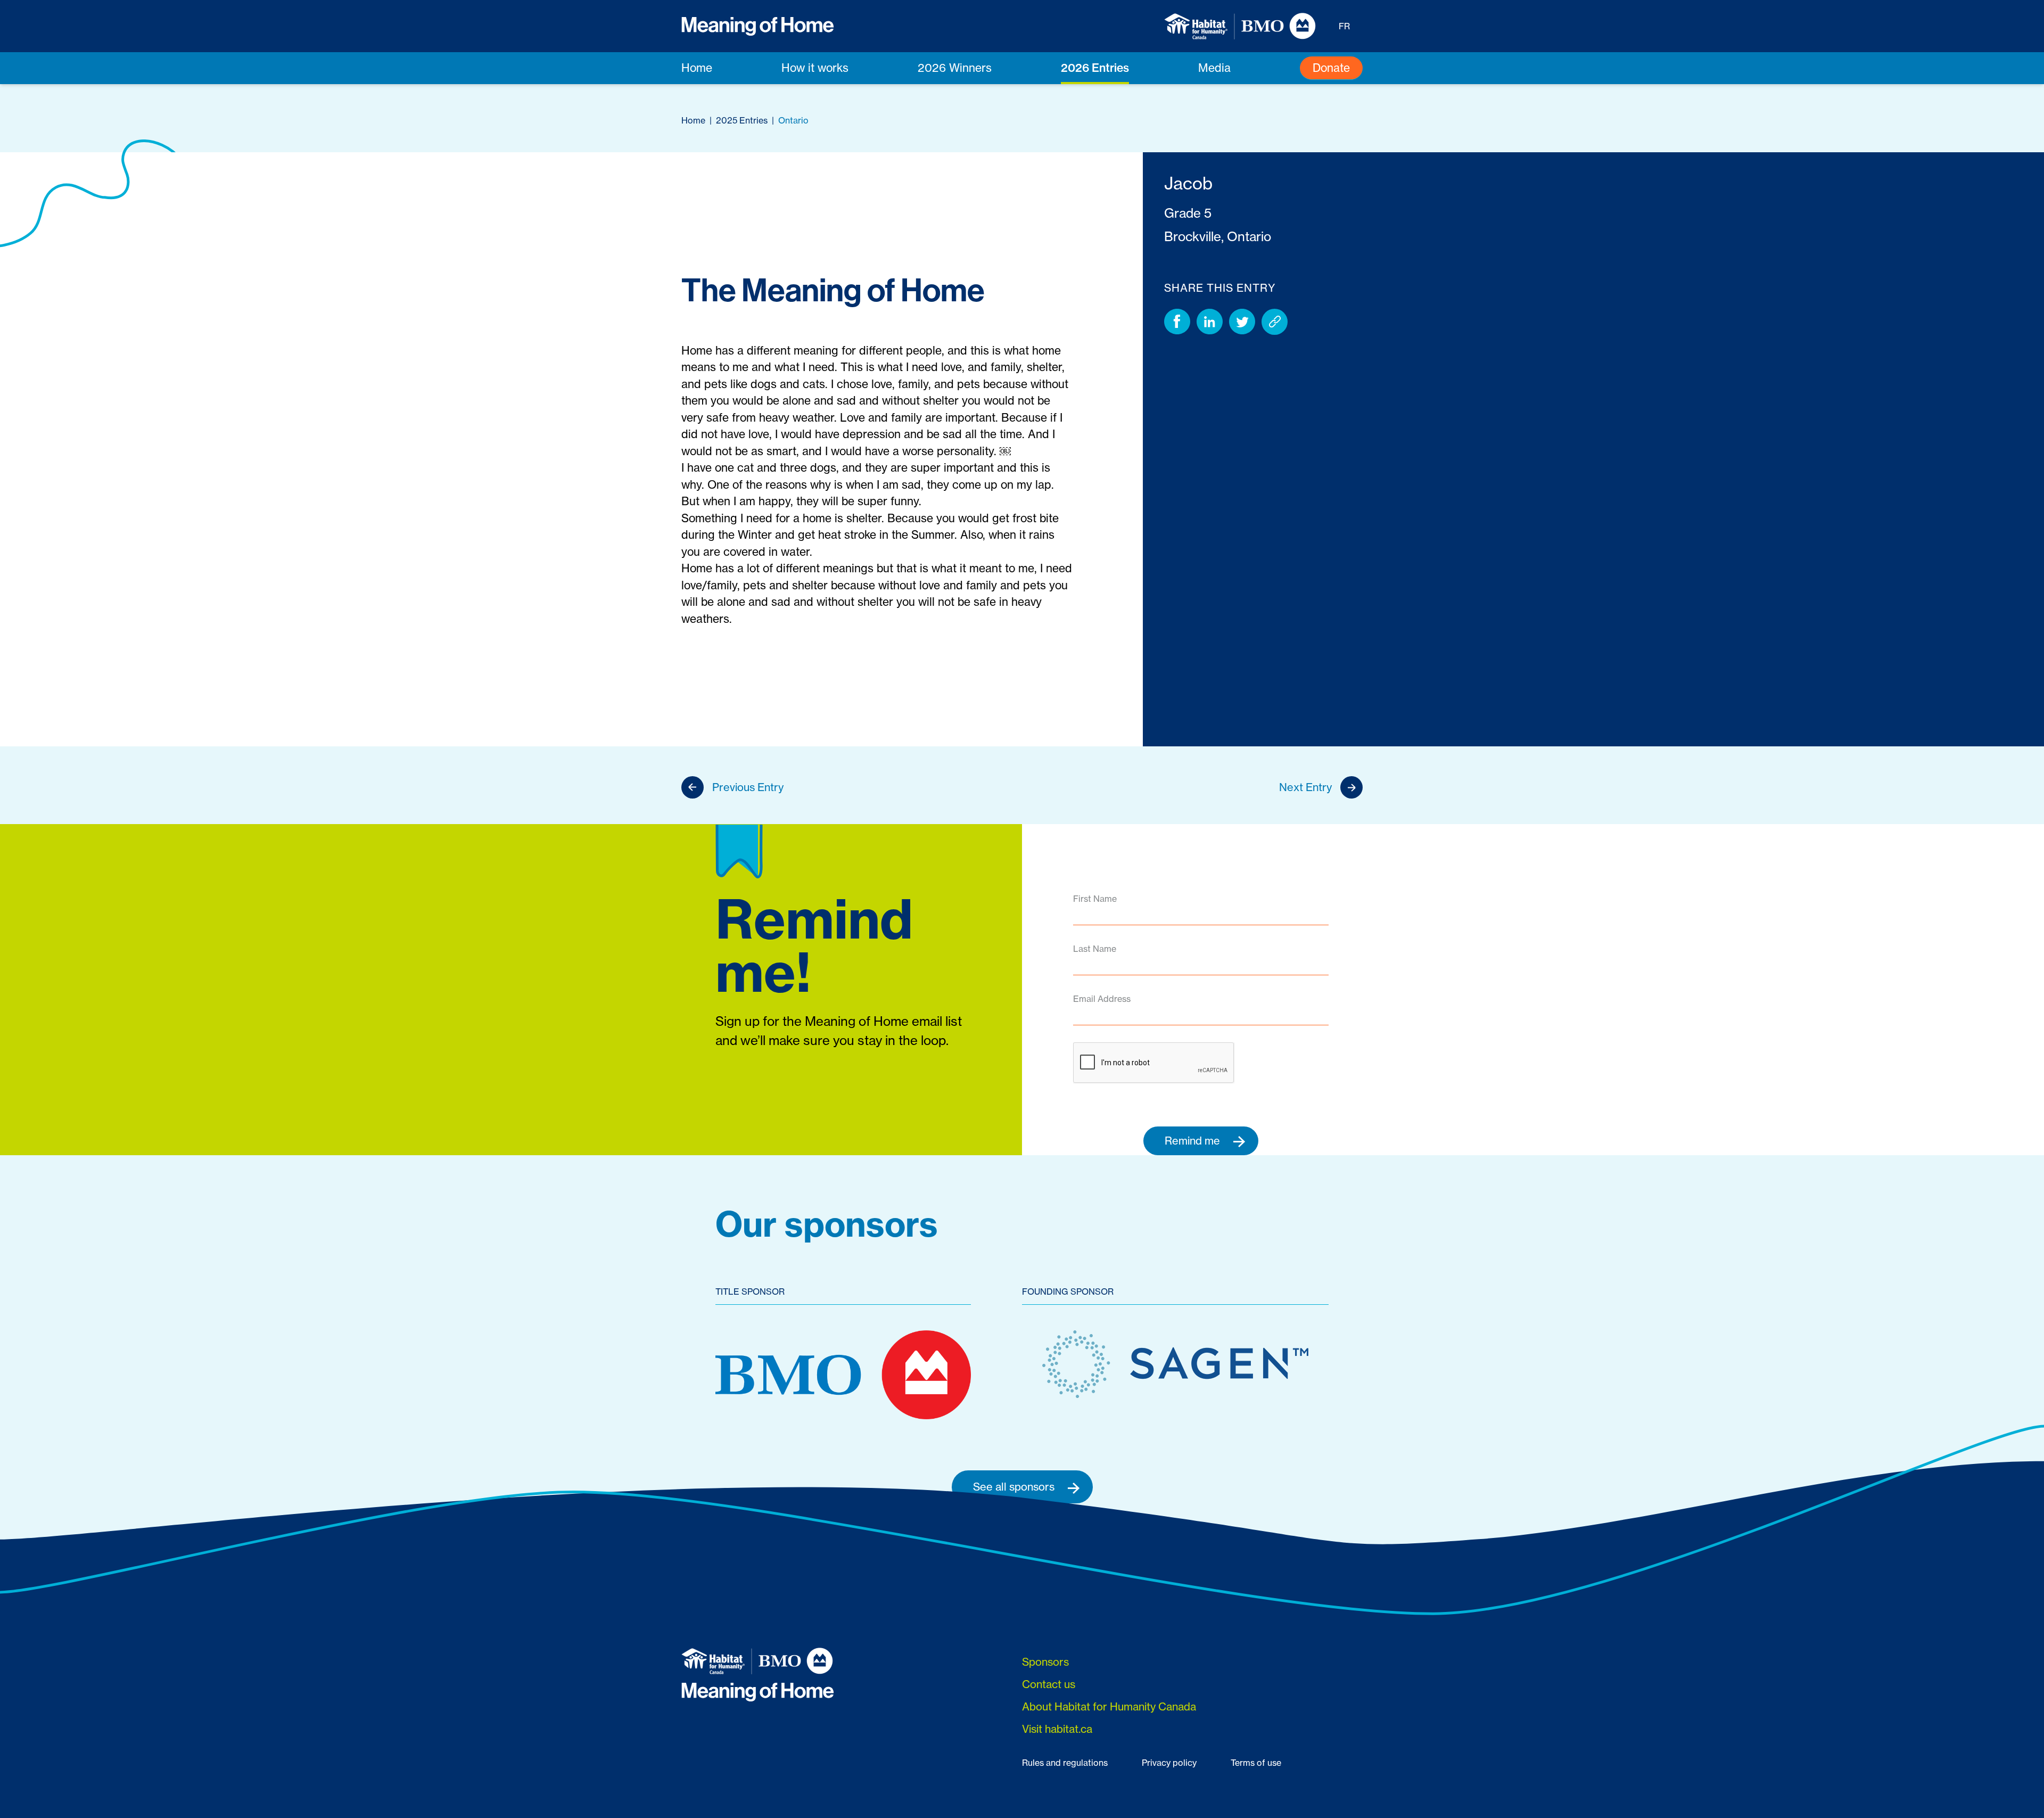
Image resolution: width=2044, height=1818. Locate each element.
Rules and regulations (1065, 1763)
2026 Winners (955, 68)
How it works (815, 68)
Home (697, 68)
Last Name (1095, 949)
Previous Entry (748, 787)
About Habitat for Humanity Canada (1109, 1706)
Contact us (1049, 1684)
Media (1214, 68)
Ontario (793, 120)
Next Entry (1305, 787)
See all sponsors (1015, 1487)
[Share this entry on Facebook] (1177, 322)
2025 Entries (742, 120)
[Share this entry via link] (1275, 322)
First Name (1095, 899)
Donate (1331, 68)
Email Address (1102, 999)
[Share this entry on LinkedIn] (1210, 322)
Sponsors (1045, 1662)
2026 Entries (1095, 68)
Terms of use (1256, 1763)
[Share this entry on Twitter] (1242, 322)
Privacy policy (1169, 1763)
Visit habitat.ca (1057, 1729)
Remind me (1194, 1141)
